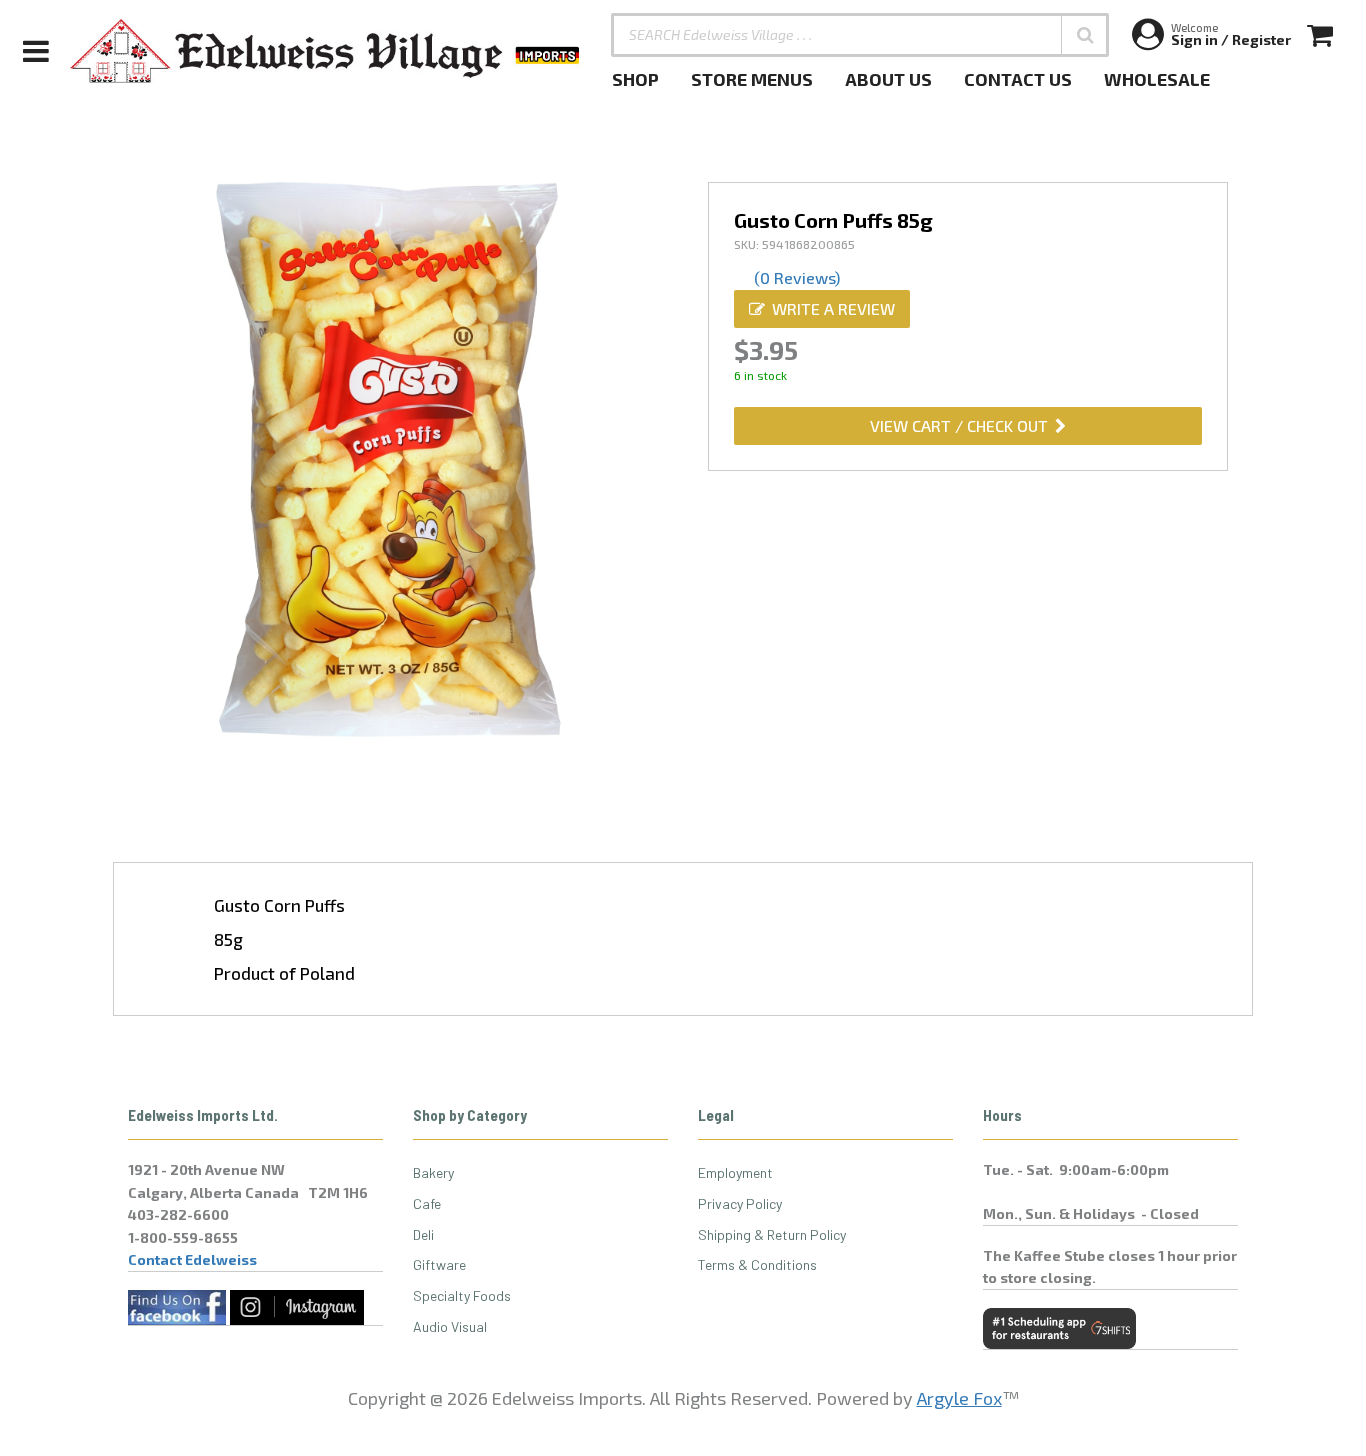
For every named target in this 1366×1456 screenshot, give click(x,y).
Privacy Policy (740, 1203)
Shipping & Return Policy (772, 1234)
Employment (735, 1172)
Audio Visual (450, 1326)
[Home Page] (326, 51)
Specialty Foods (462, 1295)
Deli (423, 1234)
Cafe (427, 1203)
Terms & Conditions (757, 1264)
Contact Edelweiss (192, 1259)
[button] (1085, 35)
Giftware (439, 1264)
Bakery (433, 1172)
